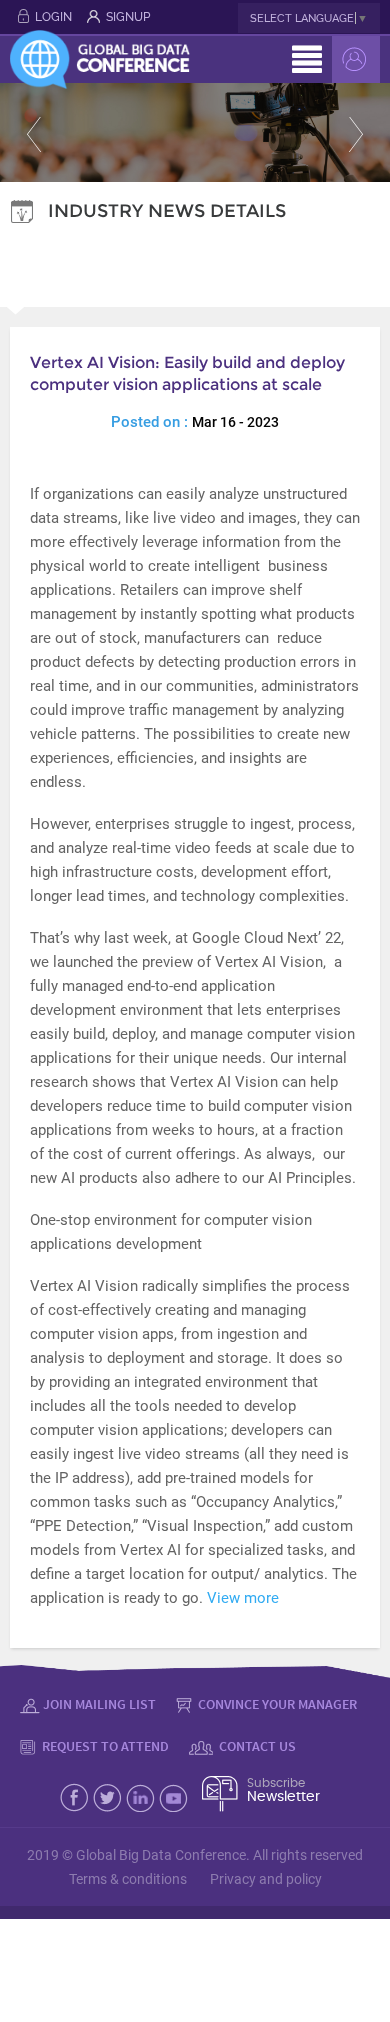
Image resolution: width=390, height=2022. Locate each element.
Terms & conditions (128, 1879)
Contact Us (256, 1746)
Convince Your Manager (276, 1704)
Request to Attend (104, 1746)
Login (53, 17)
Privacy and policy (266, 1879)
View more (243, 1598)
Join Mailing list (99, 1704)
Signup (128, 17)
